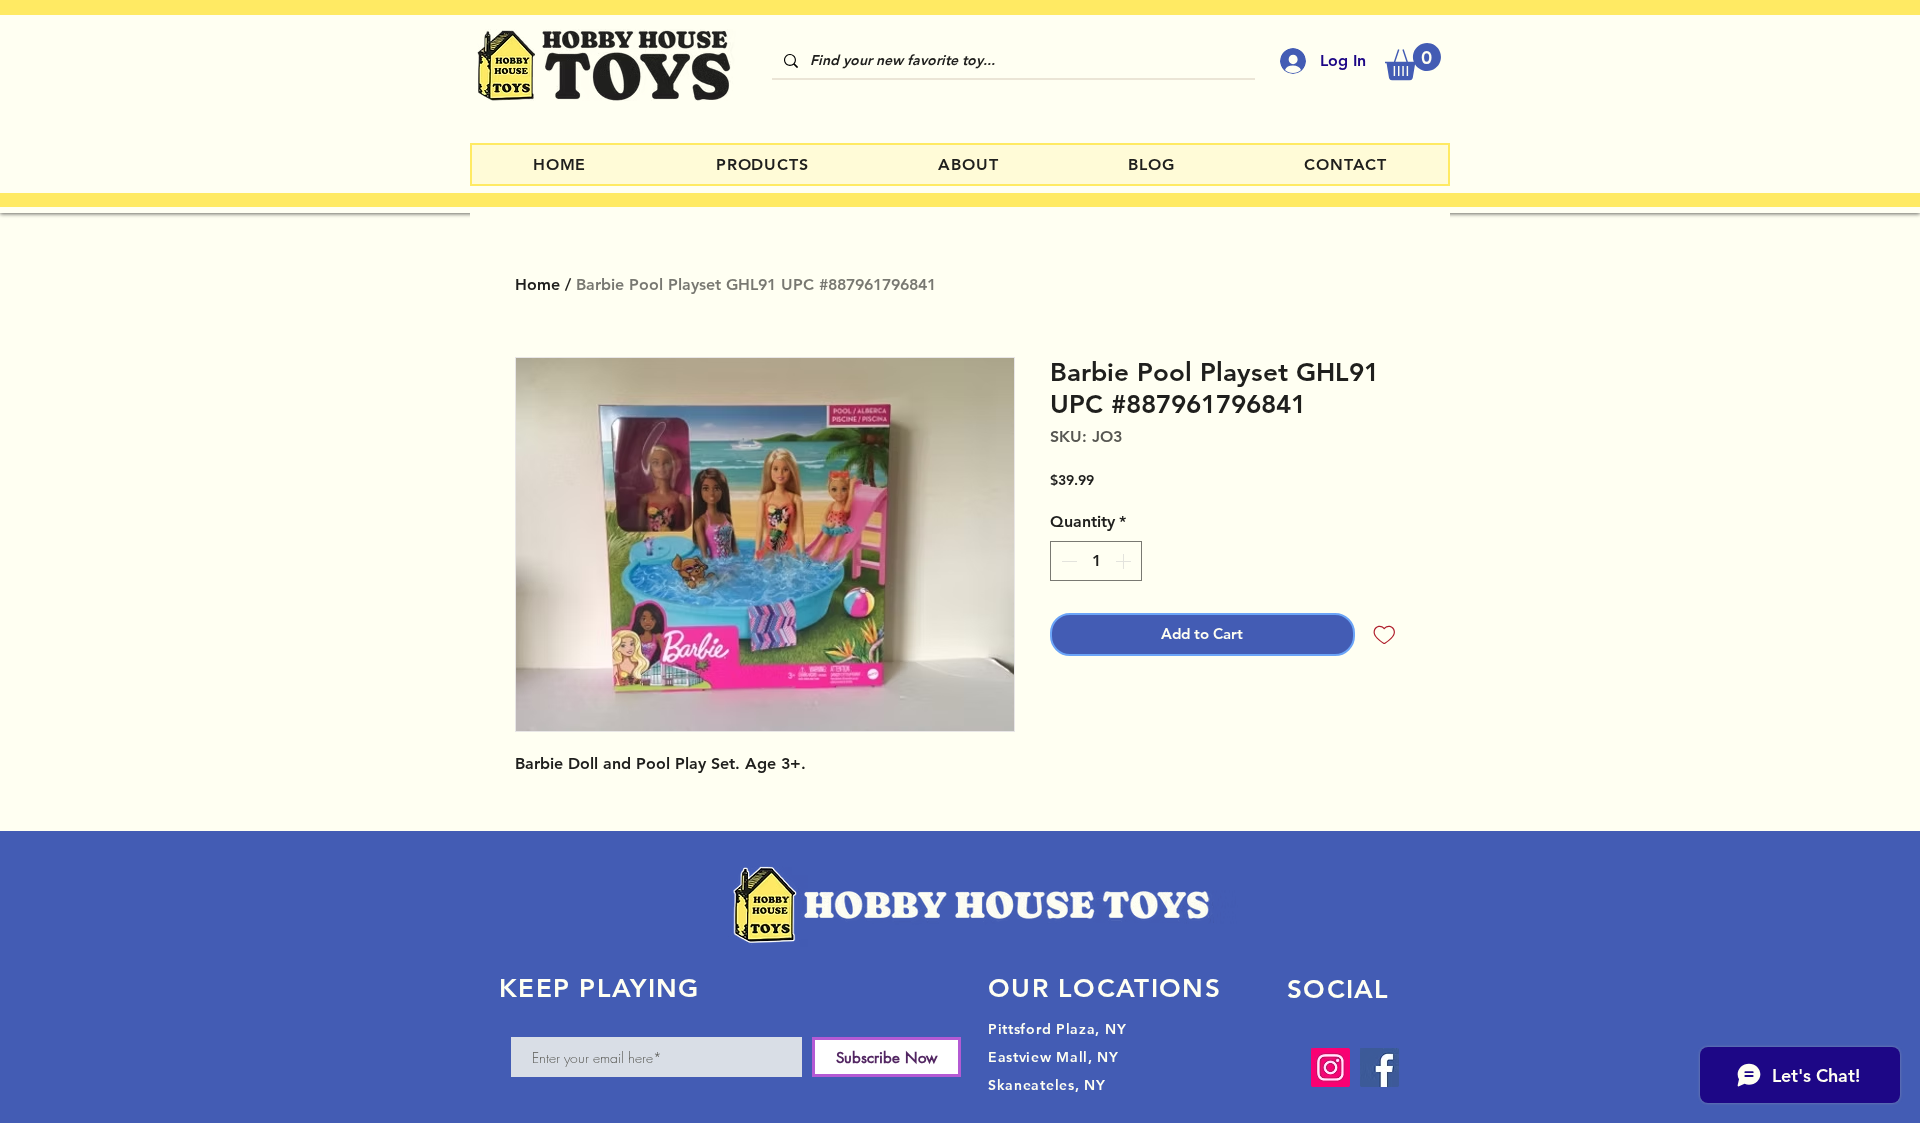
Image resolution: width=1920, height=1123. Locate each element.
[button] (1413, 61)
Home (537, 284)
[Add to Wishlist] (1384, 634)
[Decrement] (1067, 561)
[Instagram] (1330, 1067)
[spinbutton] (1096, 561)
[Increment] (1125, 561)
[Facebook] (1379, 1067)
